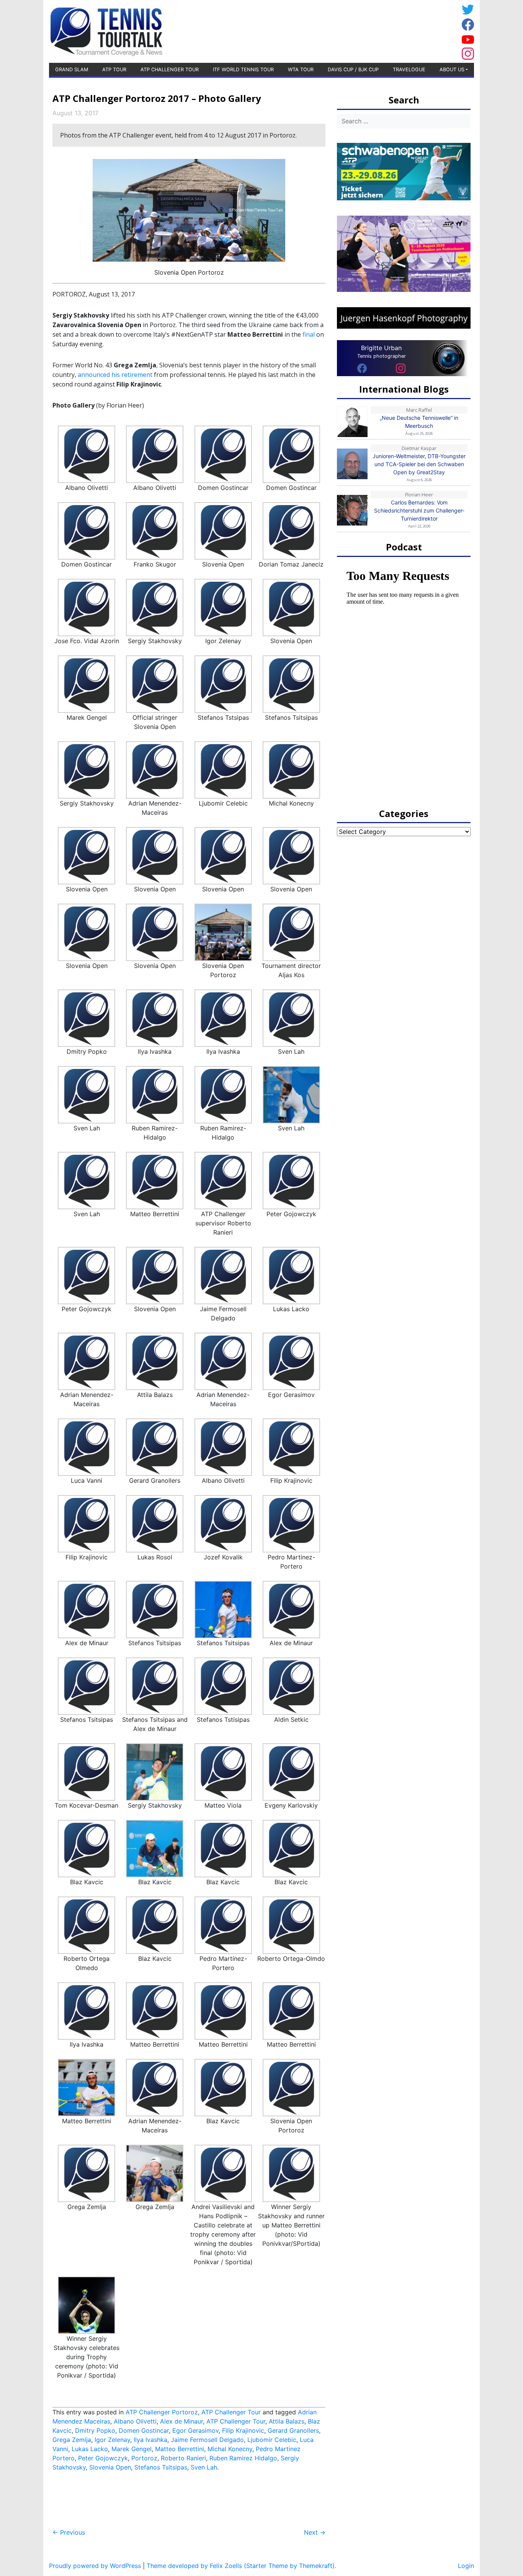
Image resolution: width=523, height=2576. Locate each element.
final (309, 334)
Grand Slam (72, 70)
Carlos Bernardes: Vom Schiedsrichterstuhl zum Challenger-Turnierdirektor (419, 510)
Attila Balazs (287, 2421)
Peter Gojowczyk (103, 2458)
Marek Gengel (132, 2449)
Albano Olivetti (135, 2421)
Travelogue (409, 70)
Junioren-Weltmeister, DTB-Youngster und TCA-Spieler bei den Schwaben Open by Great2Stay (419, 464)
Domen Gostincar (144, 2430)
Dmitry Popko (95, 2430)
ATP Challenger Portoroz (162, 2412)
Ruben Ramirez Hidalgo (243, 2458)
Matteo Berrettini (180, 2449)
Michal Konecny (230, 2449)
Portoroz (144, 2458)
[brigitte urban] (362, 368)
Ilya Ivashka (150, 2440)
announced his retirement (115, 375)
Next (315, 2532)
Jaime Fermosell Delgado (207, 2440)
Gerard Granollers (293, 2430)
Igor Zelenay (112, 2440)
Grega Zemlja (72, 2440)
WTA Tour (301, 70)
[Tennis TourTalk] (106, 31)
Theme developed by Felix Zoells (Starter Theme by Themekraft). (241, 2566)
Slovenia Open (110, 2467)
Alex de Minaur (181, 2421)
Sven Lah (204, 2467)
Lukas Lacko (90, 2449)
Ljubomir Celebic (272, 2440)
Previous (69, 2532)
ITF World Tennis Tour (243, 70)
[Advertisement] (397, 30)
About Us (452, 70)
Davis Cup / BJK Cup (353, 70)
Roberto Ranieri (183, 2458)
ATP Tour (114, 70)
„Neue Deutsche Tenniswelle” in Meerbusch (419, 422)
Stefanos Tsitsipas (161, 2467)
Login (466, 2566)
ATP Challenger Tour (170, 70)
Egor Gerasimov (195, 2430)
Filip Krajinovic (243, 2430)
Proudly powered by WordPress (95, 2566)
